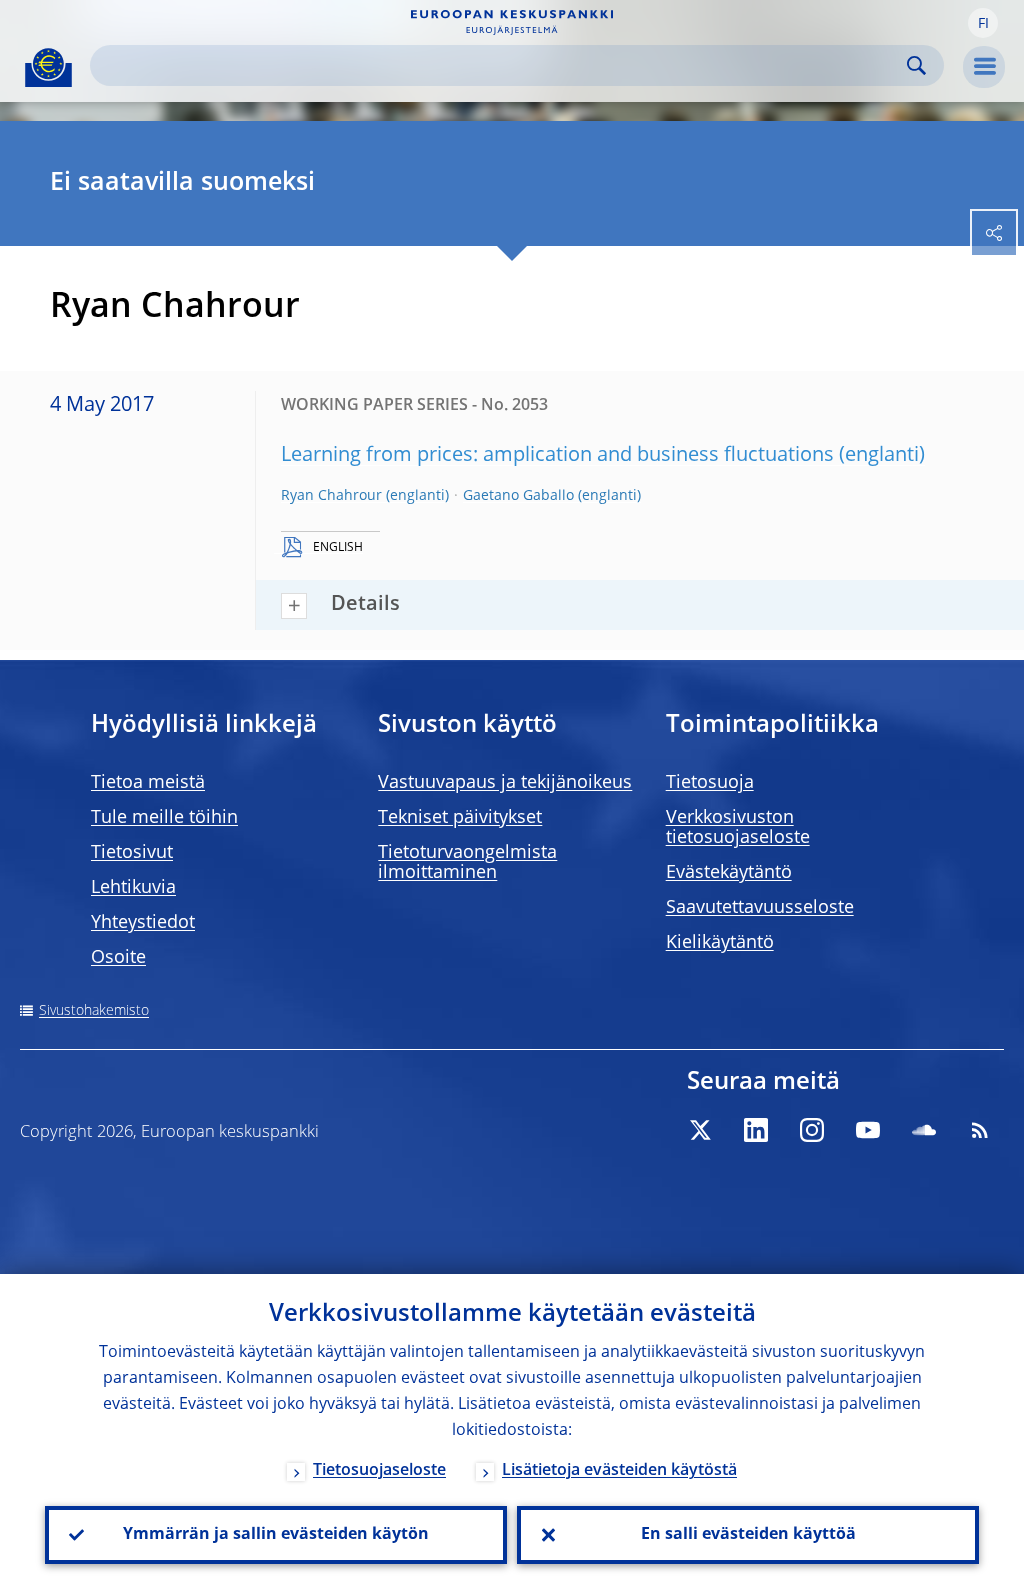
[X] (700, 1130)
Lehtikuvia (133, 888)
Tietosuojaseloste (379, 1471)
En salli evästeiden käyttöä (748, 1535)
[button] (983, 23)
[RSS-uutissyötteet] (980, 1130)
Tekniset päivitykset (460, 818)
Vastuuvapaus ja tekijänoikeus (505, 783)
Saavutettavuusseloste (760, 908)
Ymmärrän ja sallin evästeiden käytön (276, 1535)
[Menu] (984, 67)
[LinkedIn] (756, 1130)
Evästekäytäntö (729, 873)
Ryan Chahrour (331, 496)
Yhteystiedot (143, 923)
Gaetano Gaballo (518, 496)
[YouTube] (868, 1130)
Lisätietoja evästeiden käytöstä (619, 1471)
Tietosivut (132, 853)
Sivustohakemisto (94, 1011)
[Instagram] (812, 1130)
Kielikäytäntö (720, 943)
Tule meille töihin (164, 818)
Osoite (118, 958)
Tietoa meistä (148, 783)
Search (916, 65)
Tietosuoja (710, 783)
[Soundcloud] (924, 1130)
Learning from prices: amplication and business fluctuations (557, 456)
